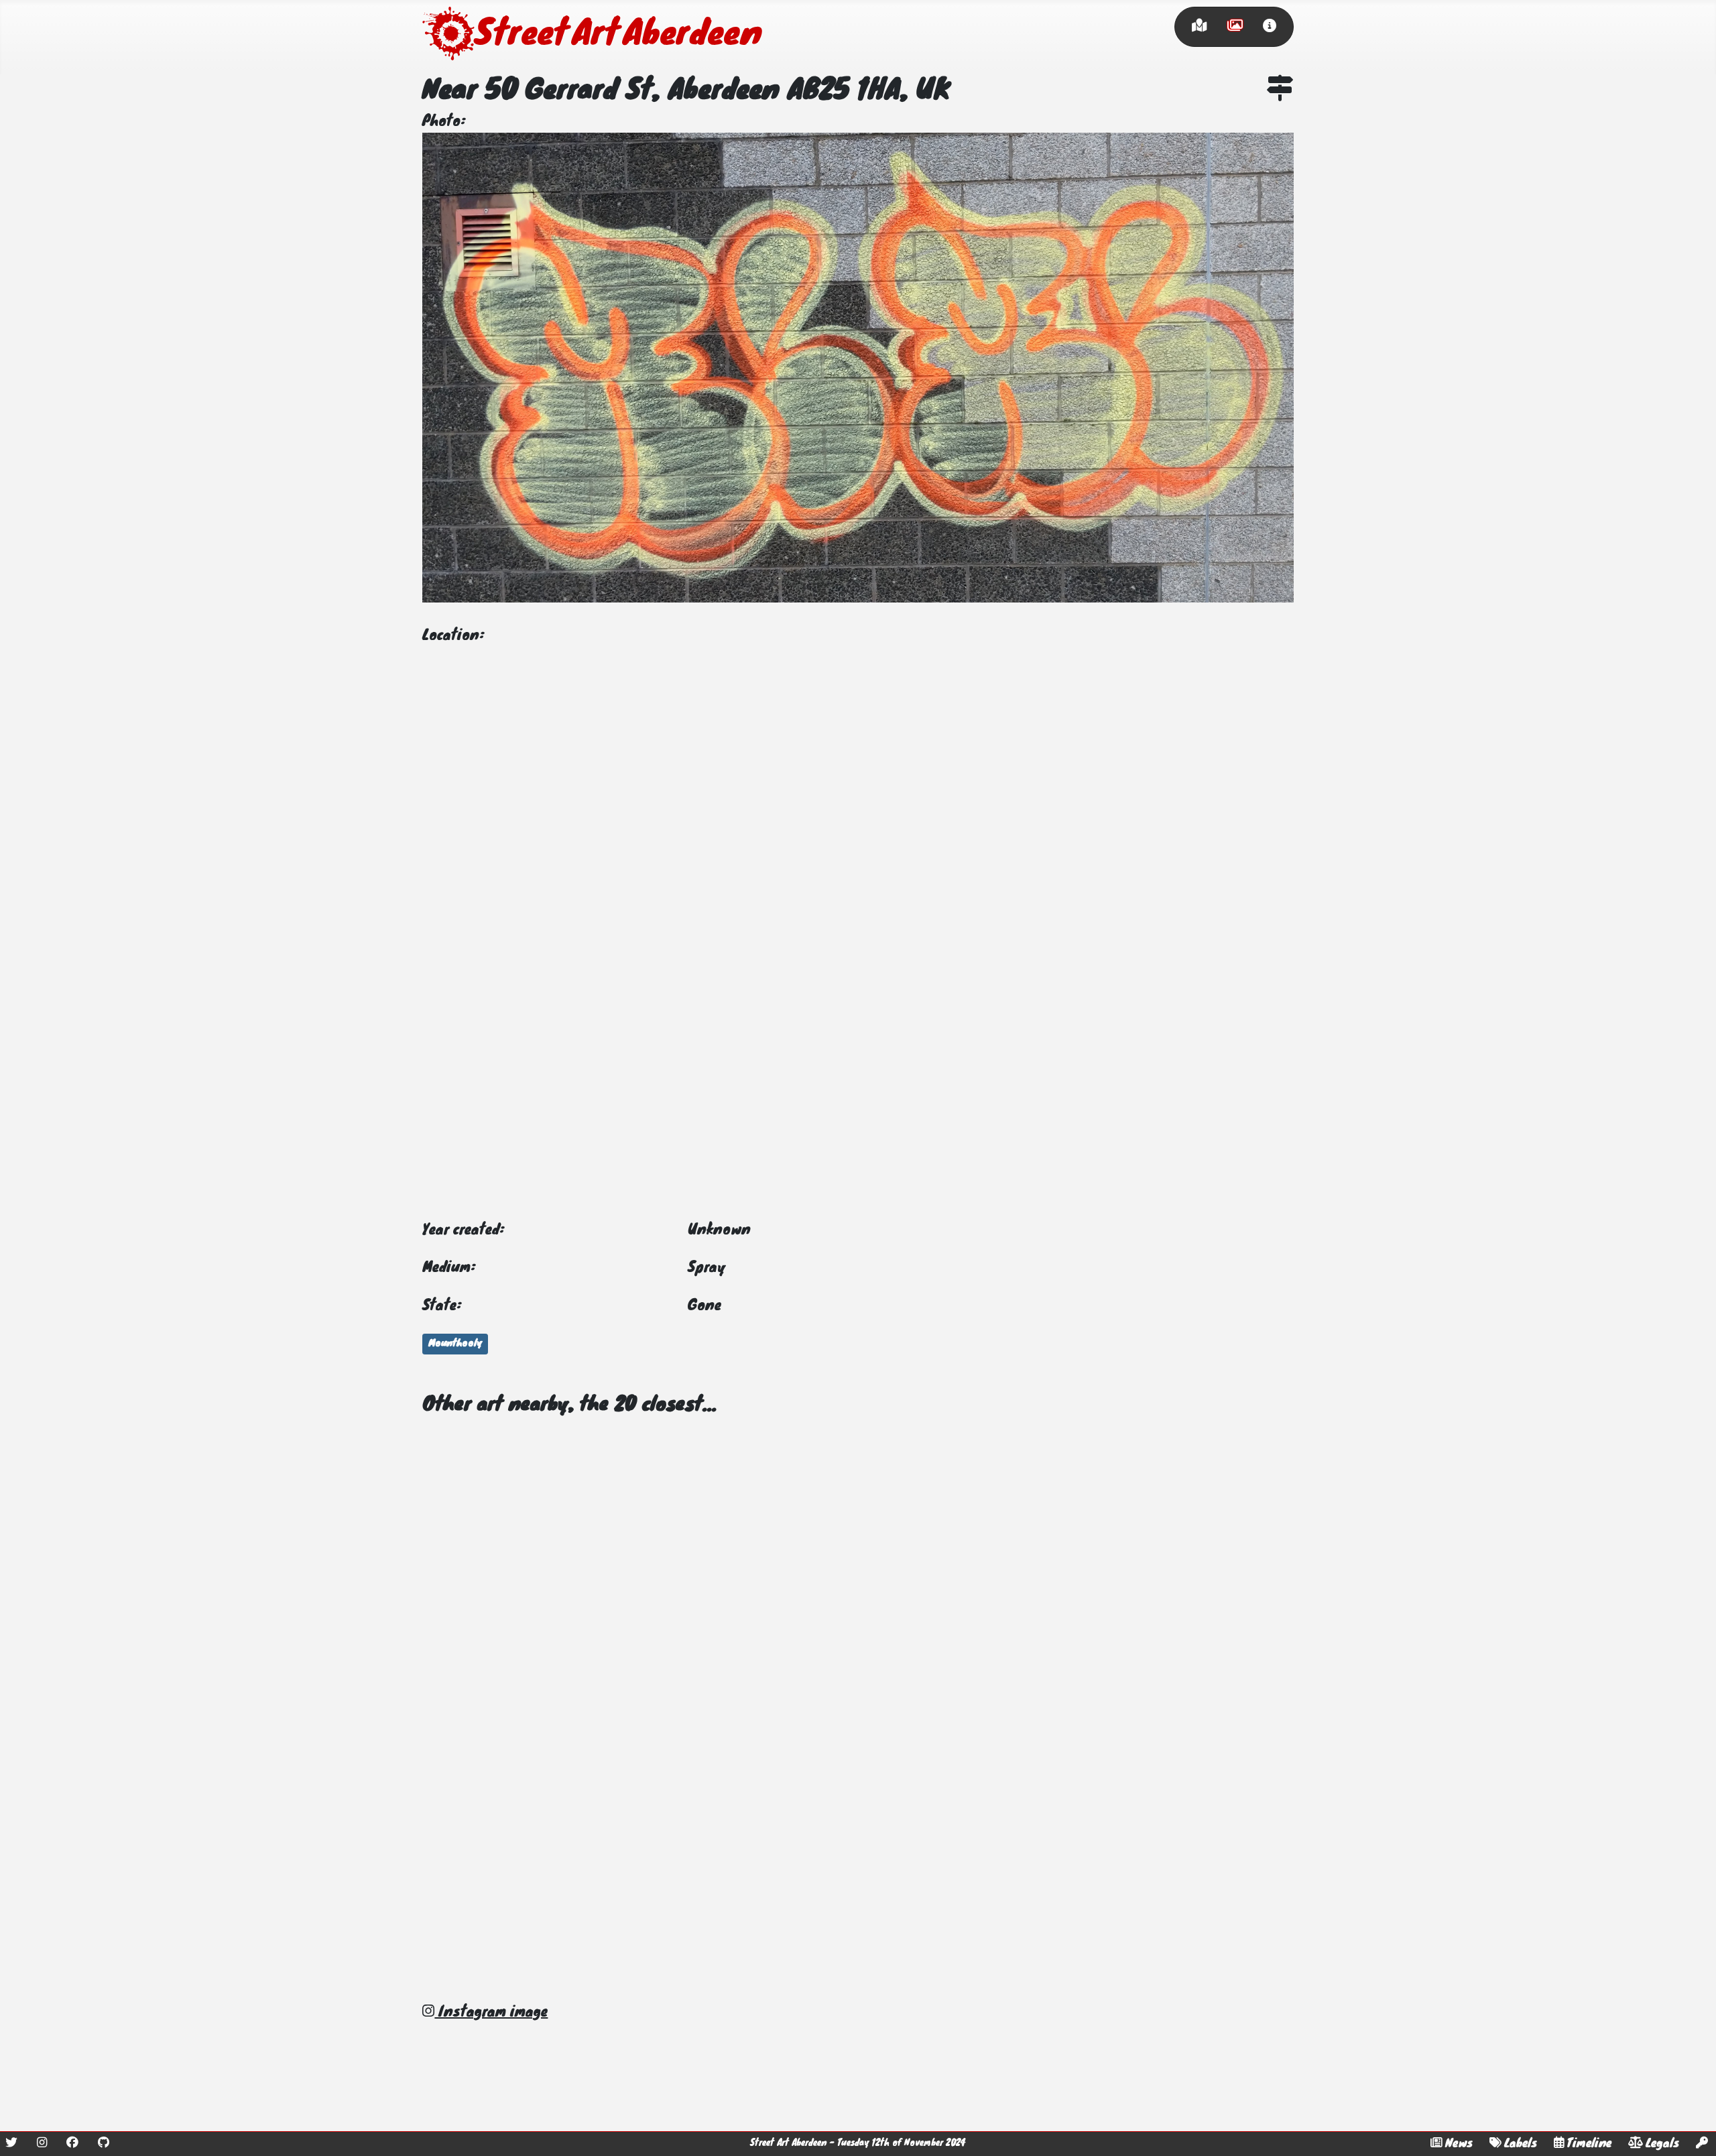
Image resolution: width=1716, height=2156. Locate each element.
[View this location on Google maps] (1280, 91)
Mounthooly (455, 1344)
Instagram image (491, 2013)
